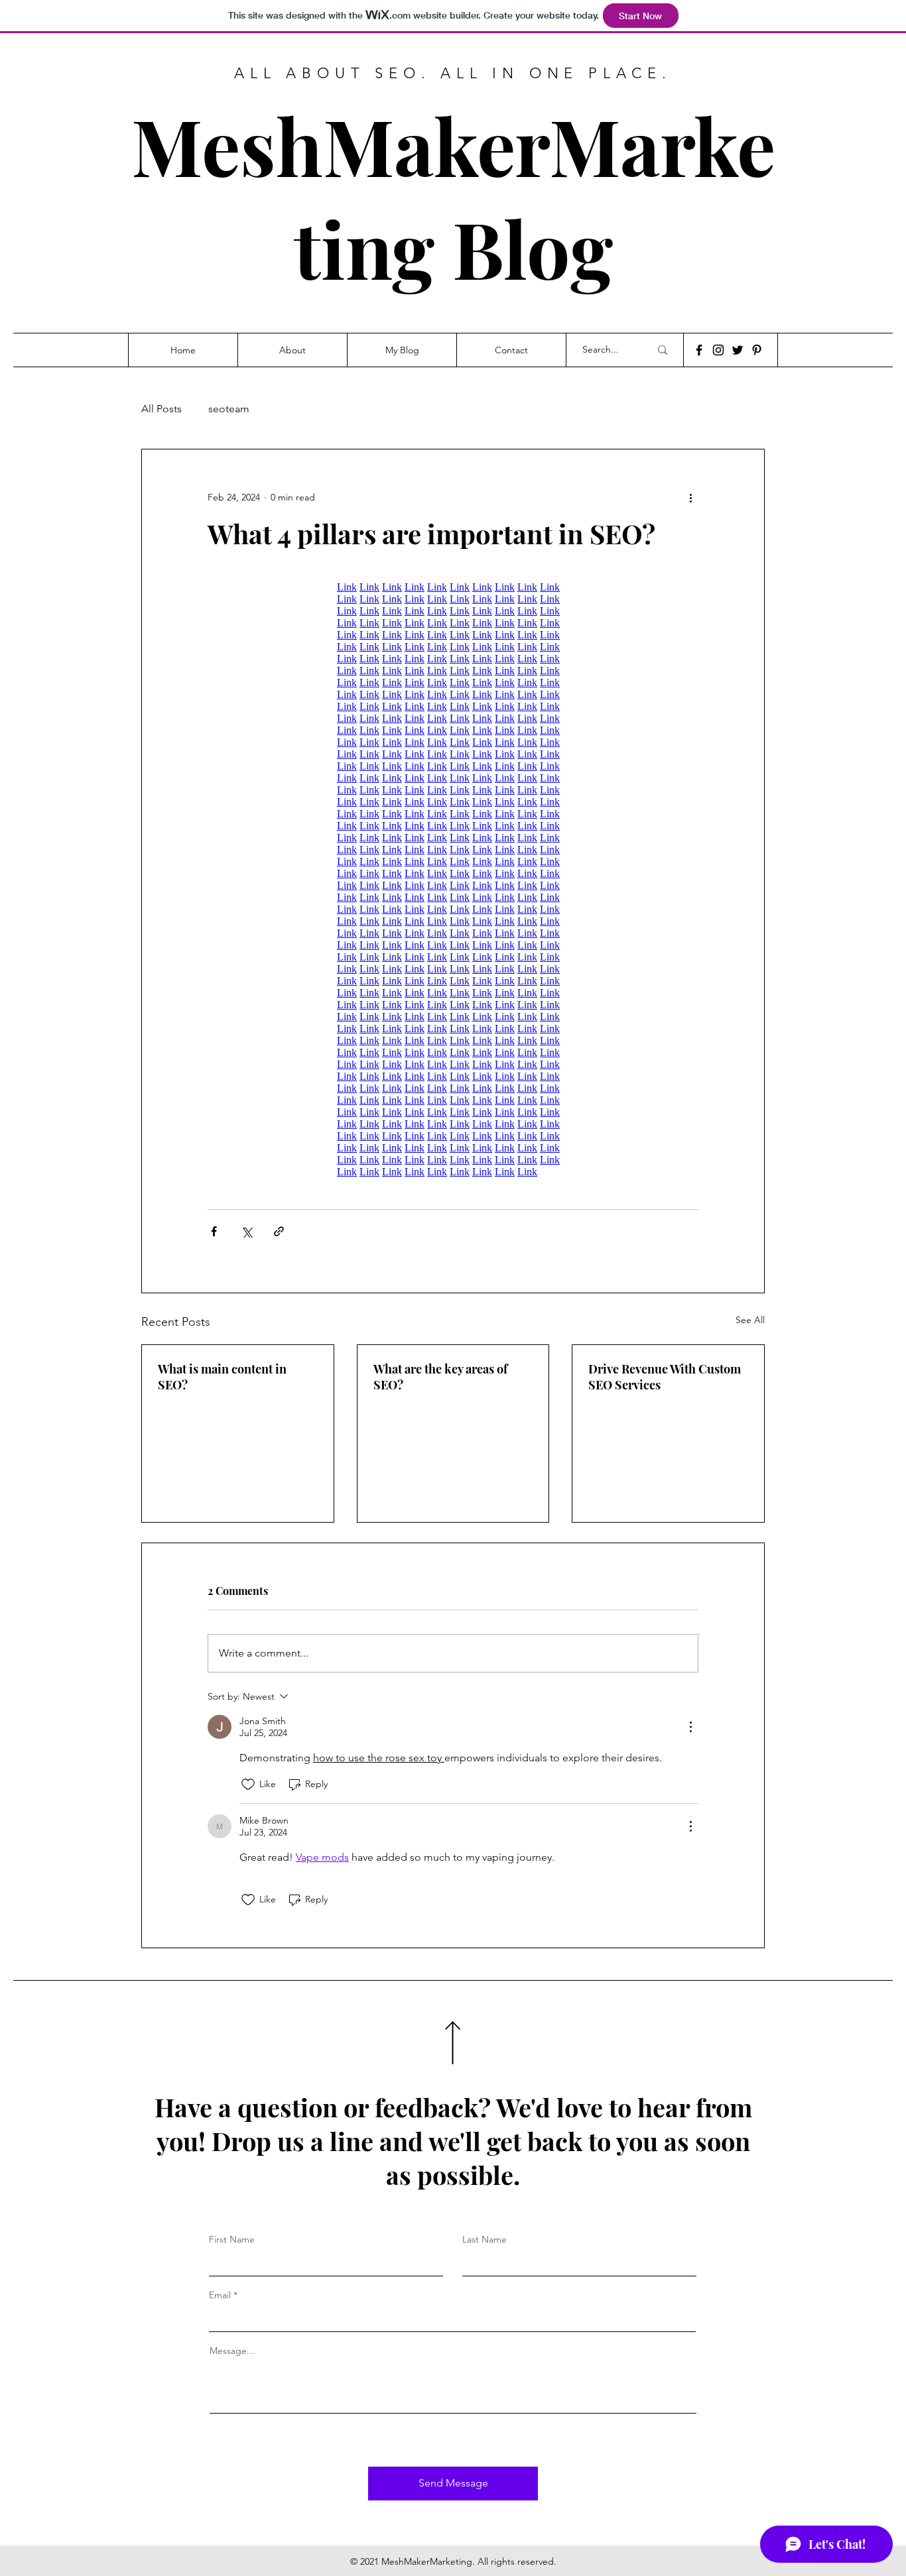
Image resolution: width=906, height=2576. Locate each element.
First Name (232, 2239)
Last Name (485, 2239)
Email (220, 2295)
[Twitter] (738, 350)
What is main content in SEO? (222, 1377)
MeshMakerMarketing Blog (453, 196)
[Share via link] (279, 1231)
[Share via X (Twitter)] (246, 1231)
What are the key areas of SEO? (440, 1377)
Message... (232, 2351)
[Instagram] (718, 350)
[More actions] (690, 497)
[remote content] (453, 880)
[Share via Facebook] (214, 1231)
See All (750, 1320)
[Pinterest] (757, 350)
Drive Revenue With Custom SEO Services (665, 1377)
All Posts (162, 409)
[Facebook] (699, 350)
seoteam (229, 409)
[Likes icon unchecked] (248, 1785)
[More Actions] (690, 1727)
